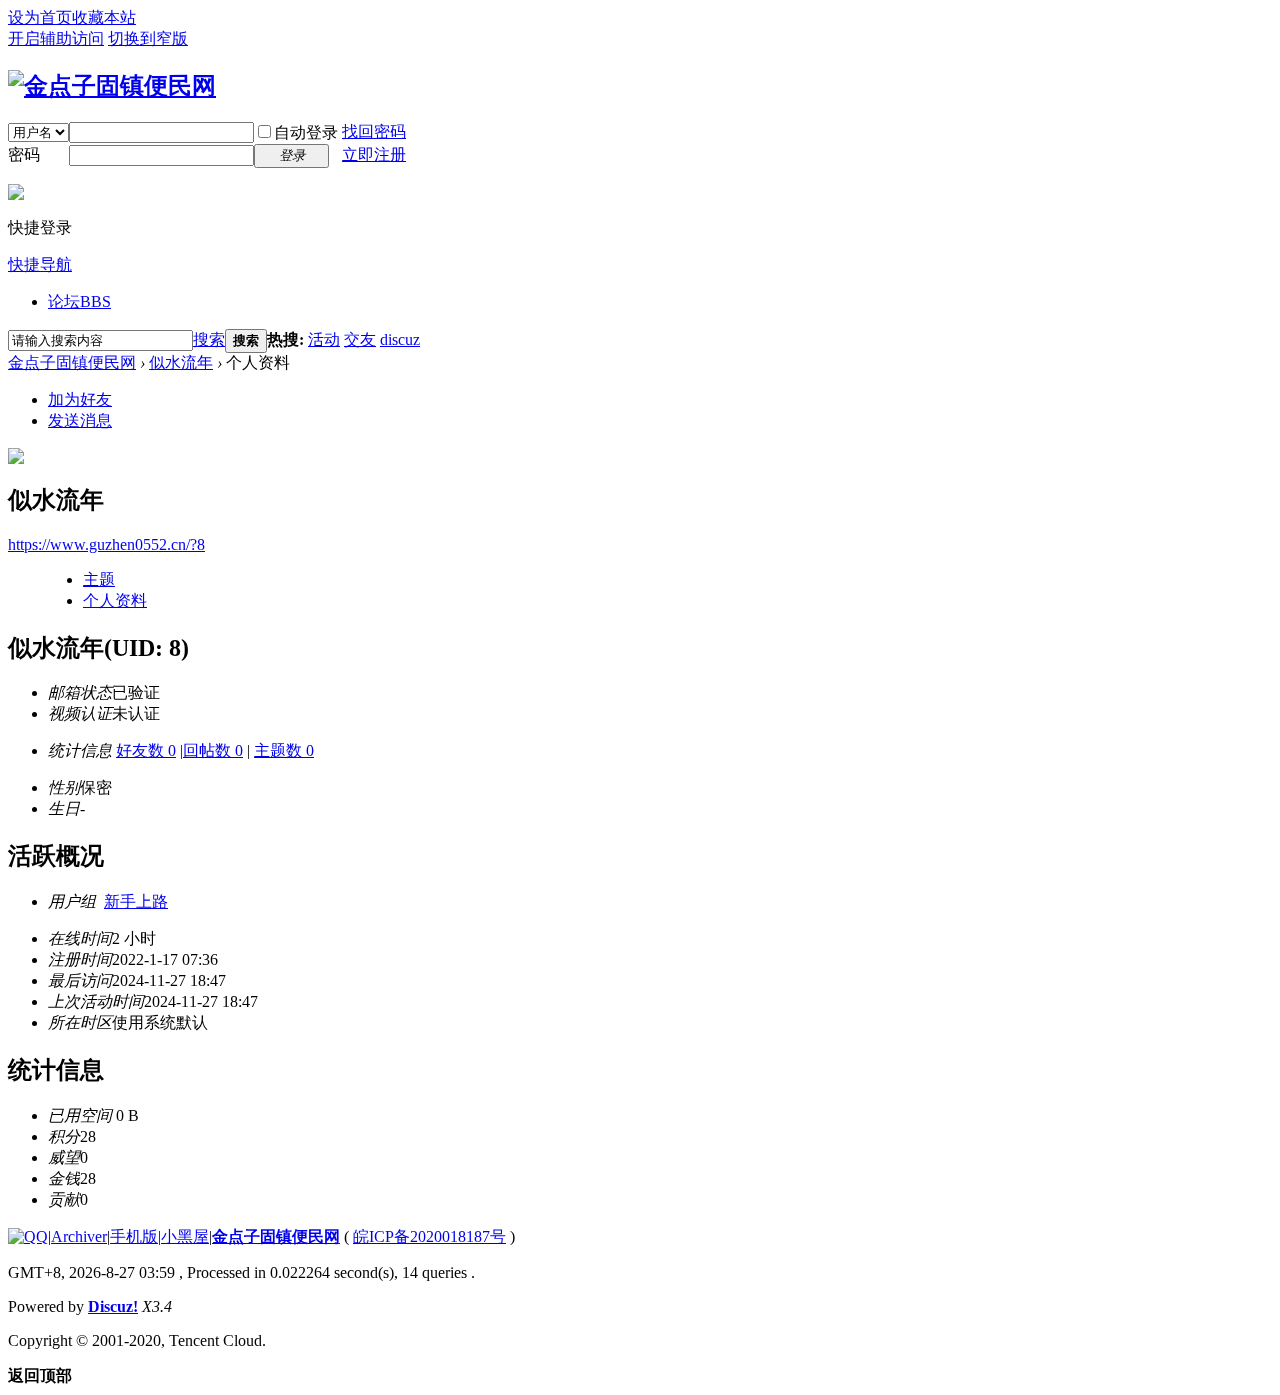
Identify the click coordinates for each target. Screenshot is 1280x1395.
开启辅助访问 (56, 38)
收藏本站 (104, 17)
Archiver (79, 1236)
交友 (360, 339)
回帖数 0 (213, 750)
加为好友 (80, 399)
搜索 (209, 339)
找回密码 (374, 131)
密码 (24, 154)
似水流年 (181, 362)
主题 (99, 579)
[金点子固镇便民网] (112, 86)
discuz (400, 339)
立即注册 (374, 154)
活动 (324, 339)
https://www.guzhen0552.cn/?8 (106, 544)
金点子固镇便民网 (72, 362)
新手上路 (136, 901)
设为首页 (40, 17)
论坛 (79, 301)
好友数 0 (146, 750)
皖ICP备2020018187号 (429, 1236)
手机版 (134, 1236)
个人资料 (115, 600)
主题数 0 (284, 750)
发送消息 (80, 420)
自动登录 (306, 132)
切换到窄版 (148, 38)
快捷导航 (40, 264)
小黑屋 (185, 1236)
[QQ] (28, 1236)
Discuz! (113, 1306)
